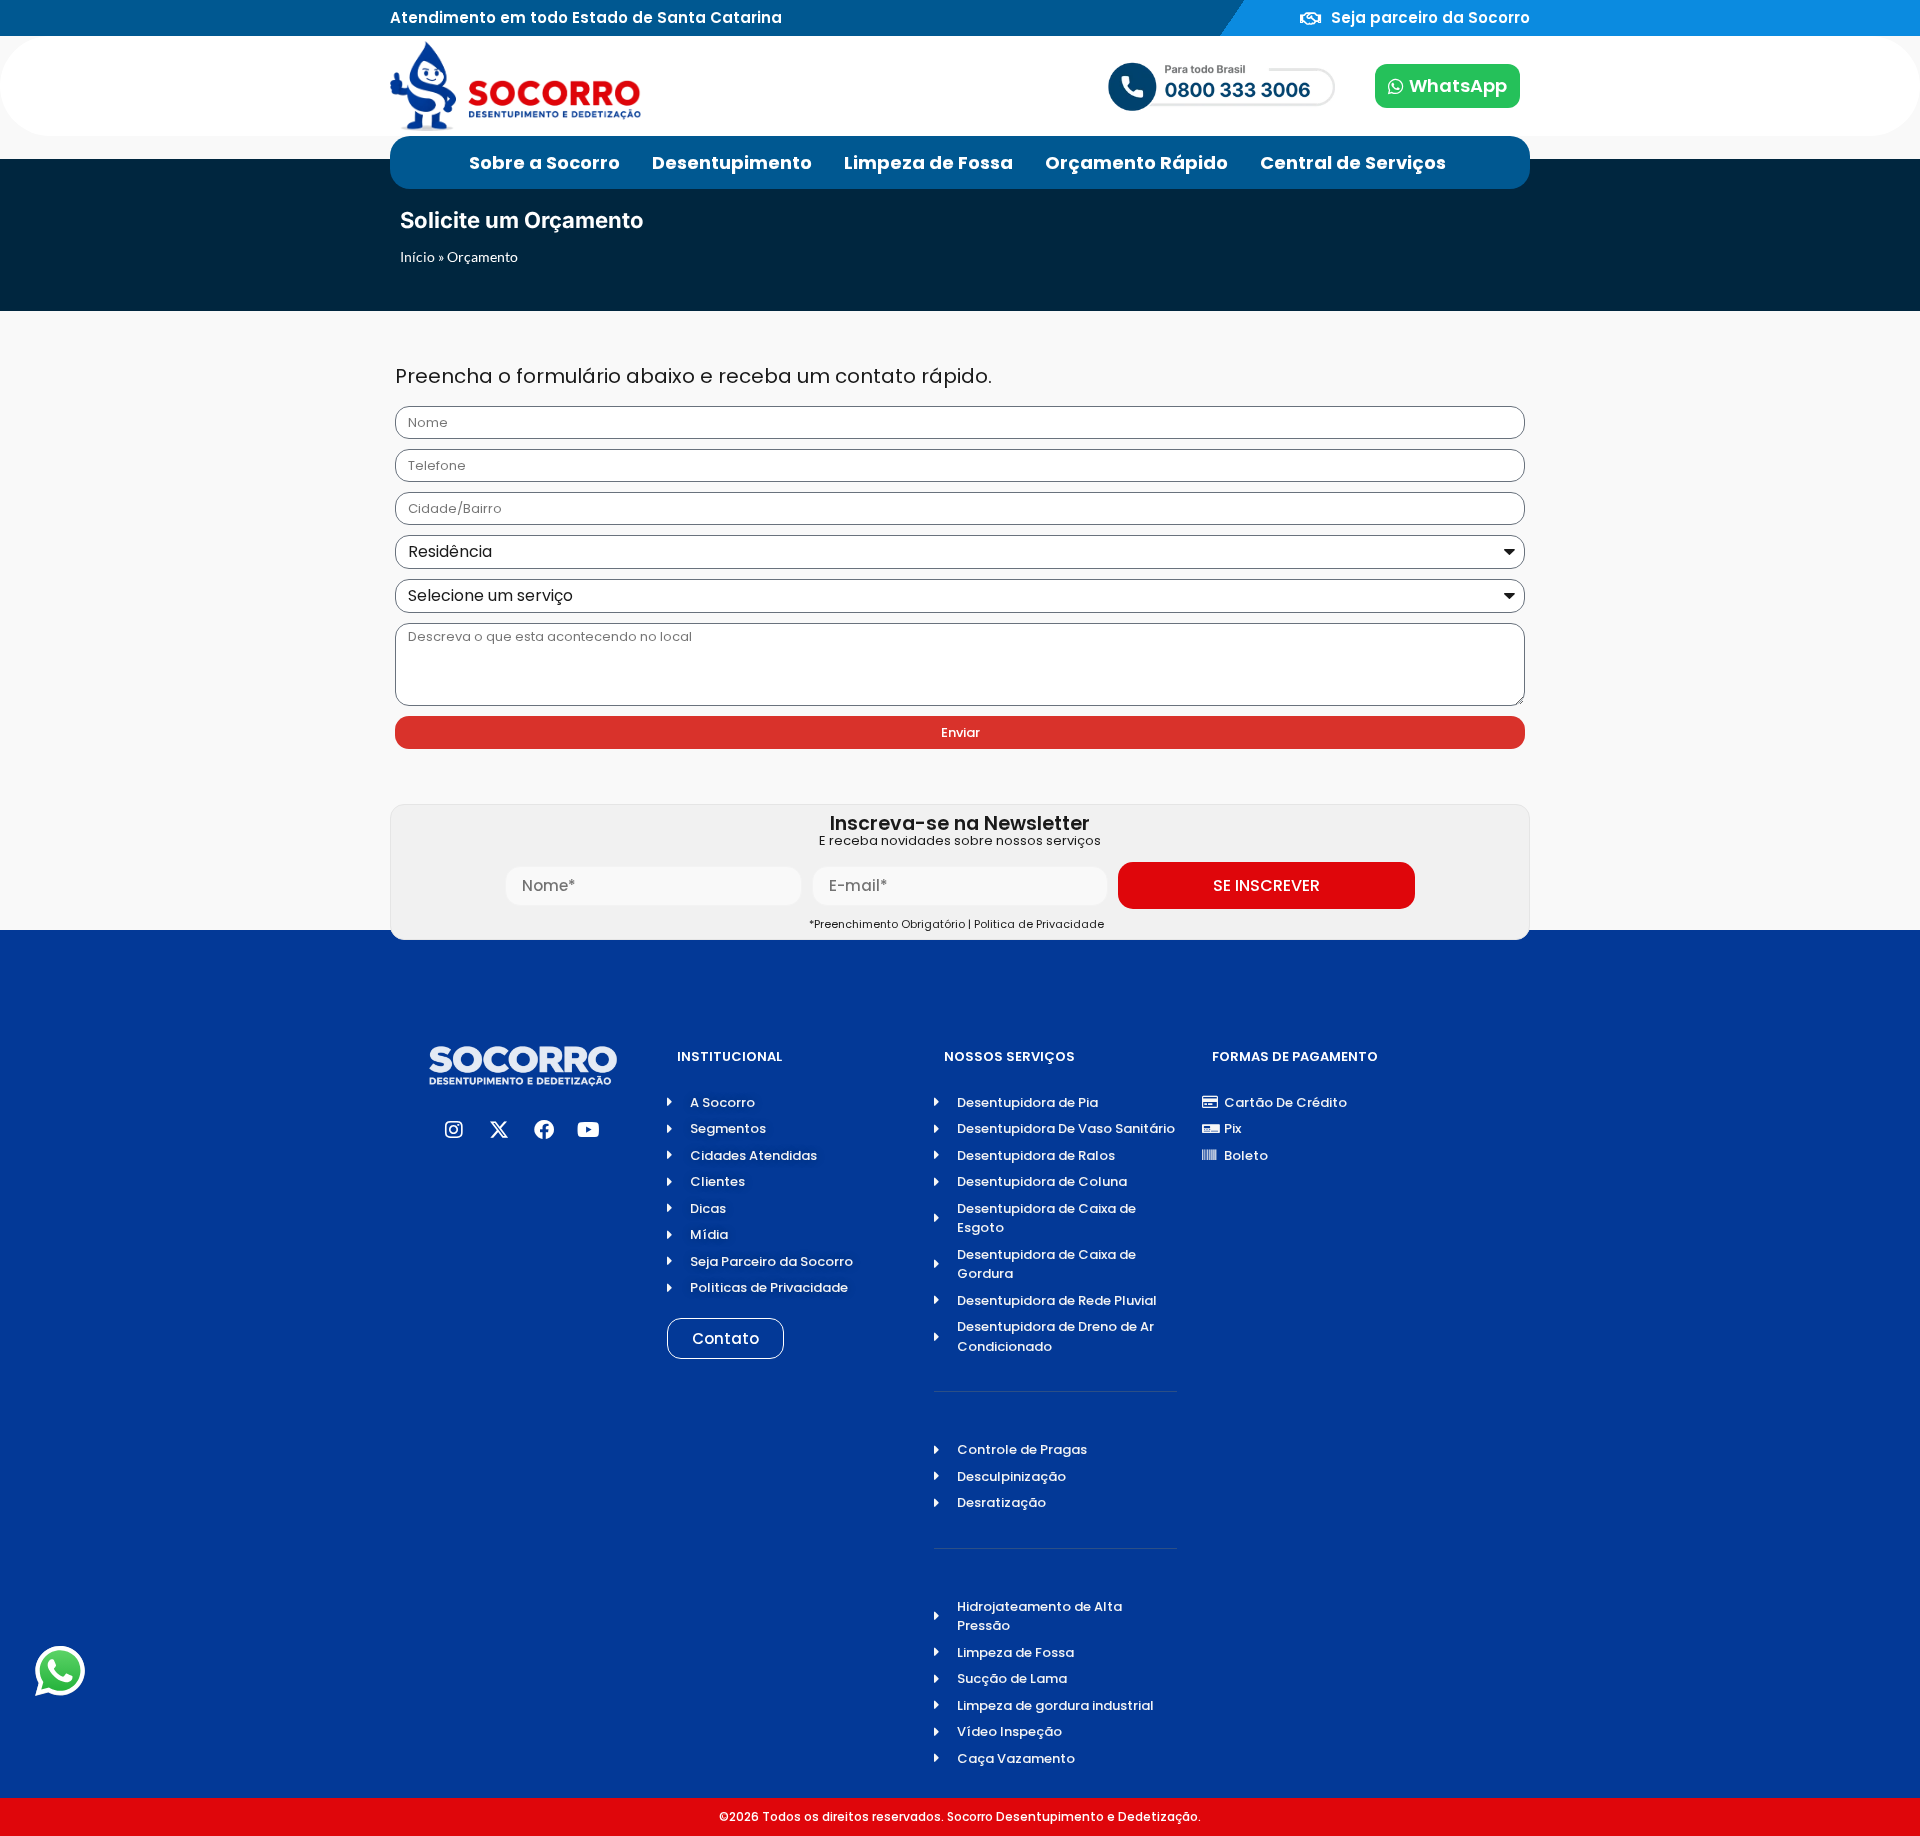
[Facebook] (544, 1130)
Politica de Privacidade (1042, 924)
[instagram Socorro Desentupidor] (454, 1130)
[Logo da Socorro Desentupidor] (515, 86)
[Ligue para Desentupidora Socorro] (1157, 86)
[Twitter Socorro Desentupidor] (499, 1130)
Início (417, 256)
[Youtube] (589, 1130)
